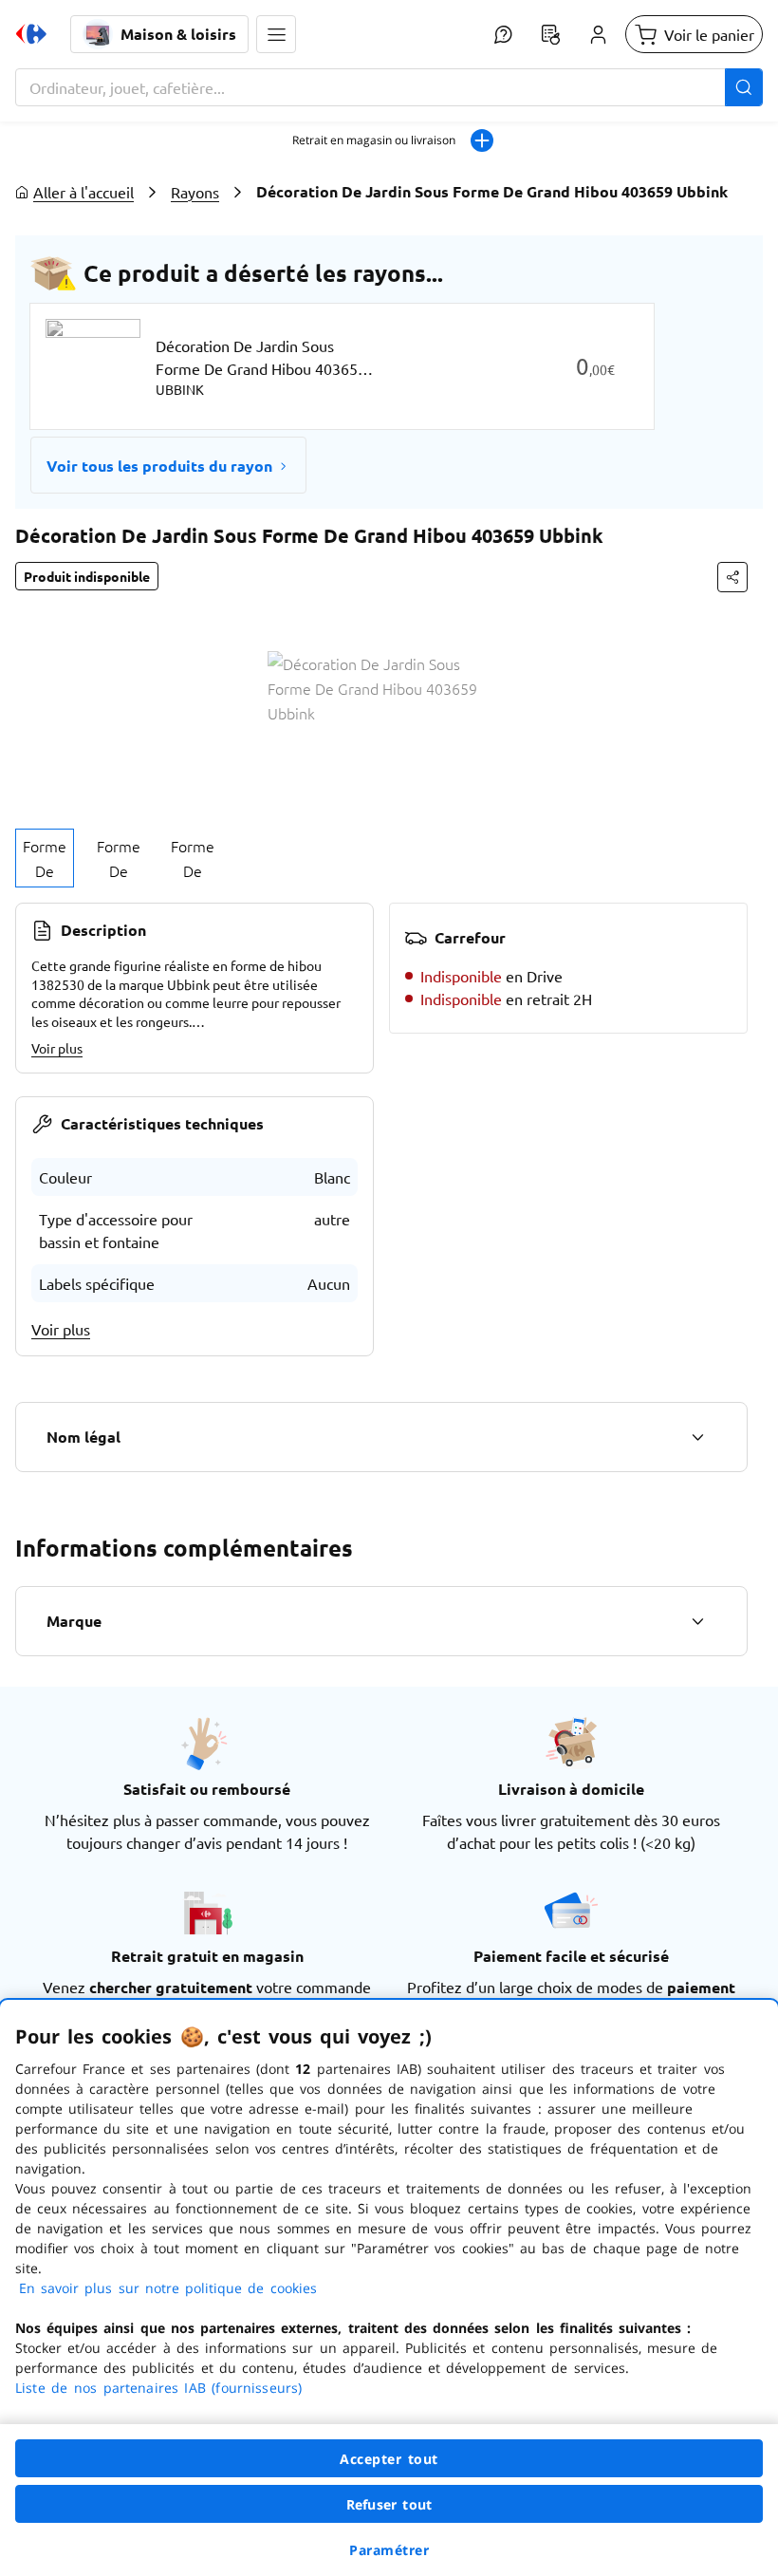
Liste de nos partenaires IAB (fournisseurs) (158, 2388)
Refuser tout (389, 2504)
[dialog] (389, 2288)
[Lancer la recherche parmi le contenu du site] (744, 87)
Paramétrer (389, 2550)
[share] (732, 577)
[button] (276, 34)
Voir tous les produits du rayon (159, 466)
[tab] (45, 858)
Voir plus (57, 1048)
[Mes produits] (550, 34)
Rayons (195, 192)
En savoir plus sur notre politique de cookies (168, 2288)
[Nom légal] (697, 1437)
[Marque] (697, 1621)
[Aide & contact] (503, 34)
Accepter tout (389, 2459)
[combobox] (389, 87)
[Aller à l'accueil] (31, 34)
